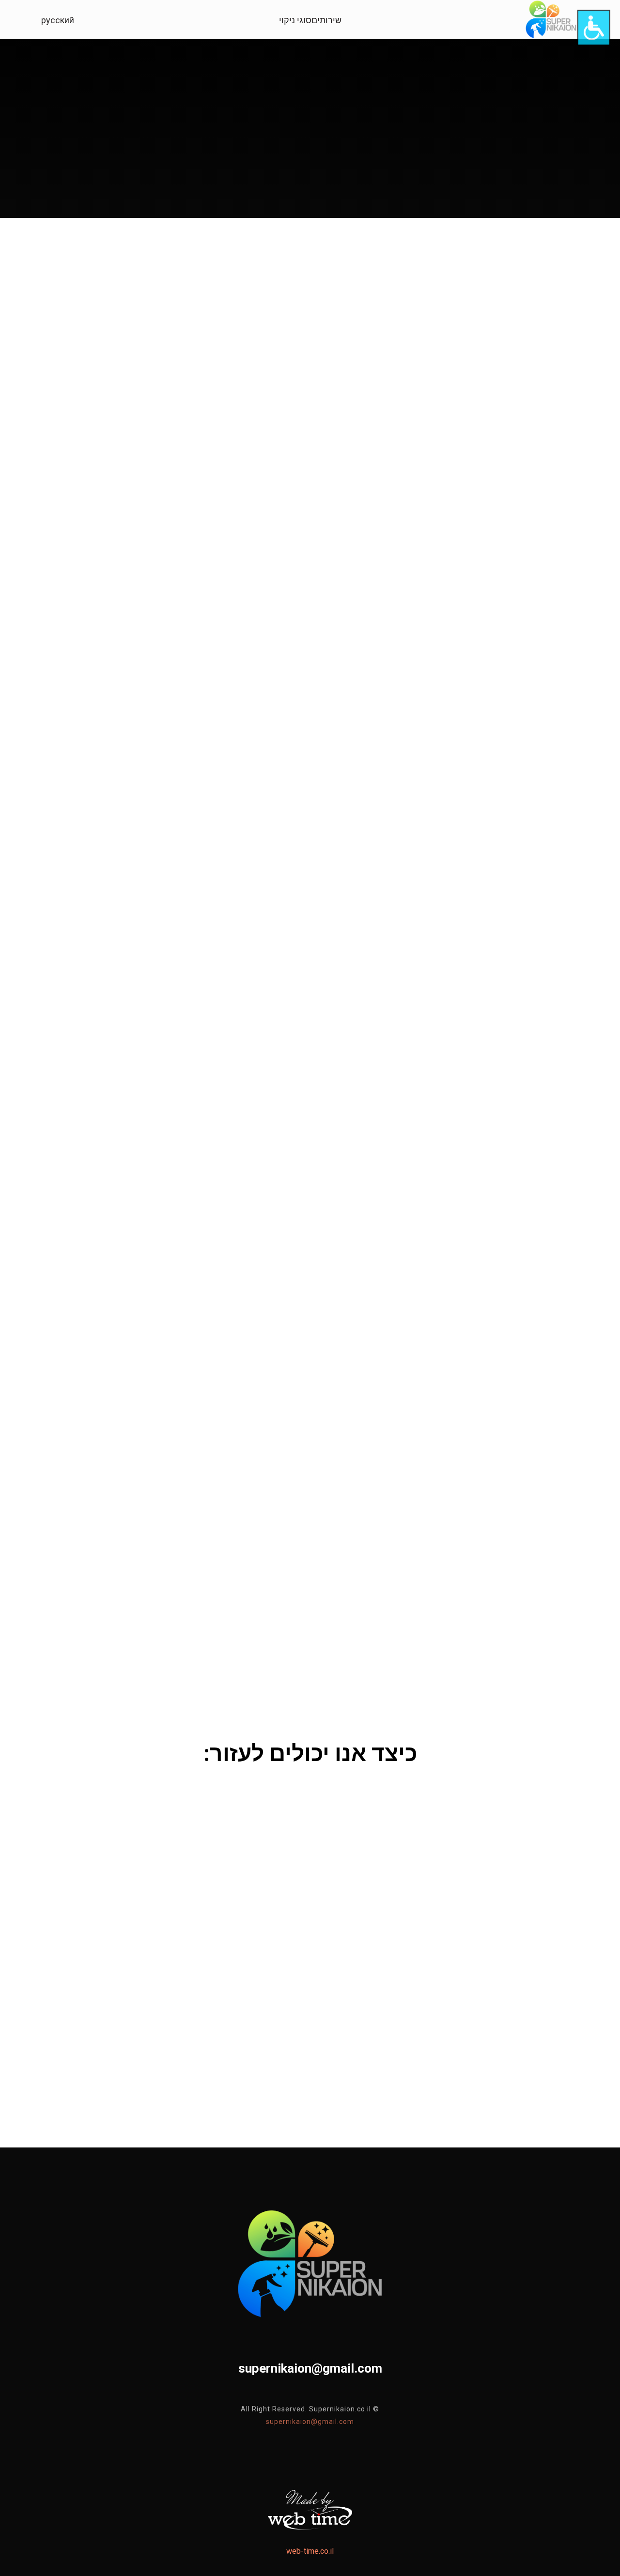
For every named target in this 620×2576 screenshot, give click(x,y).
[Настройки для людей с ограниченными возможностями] (594, 28)
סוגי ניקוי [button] (295, 20)
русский (58, 20)
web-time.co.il (310, 2551)
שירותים (326, 20)
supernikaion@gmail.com (310, 2422)
